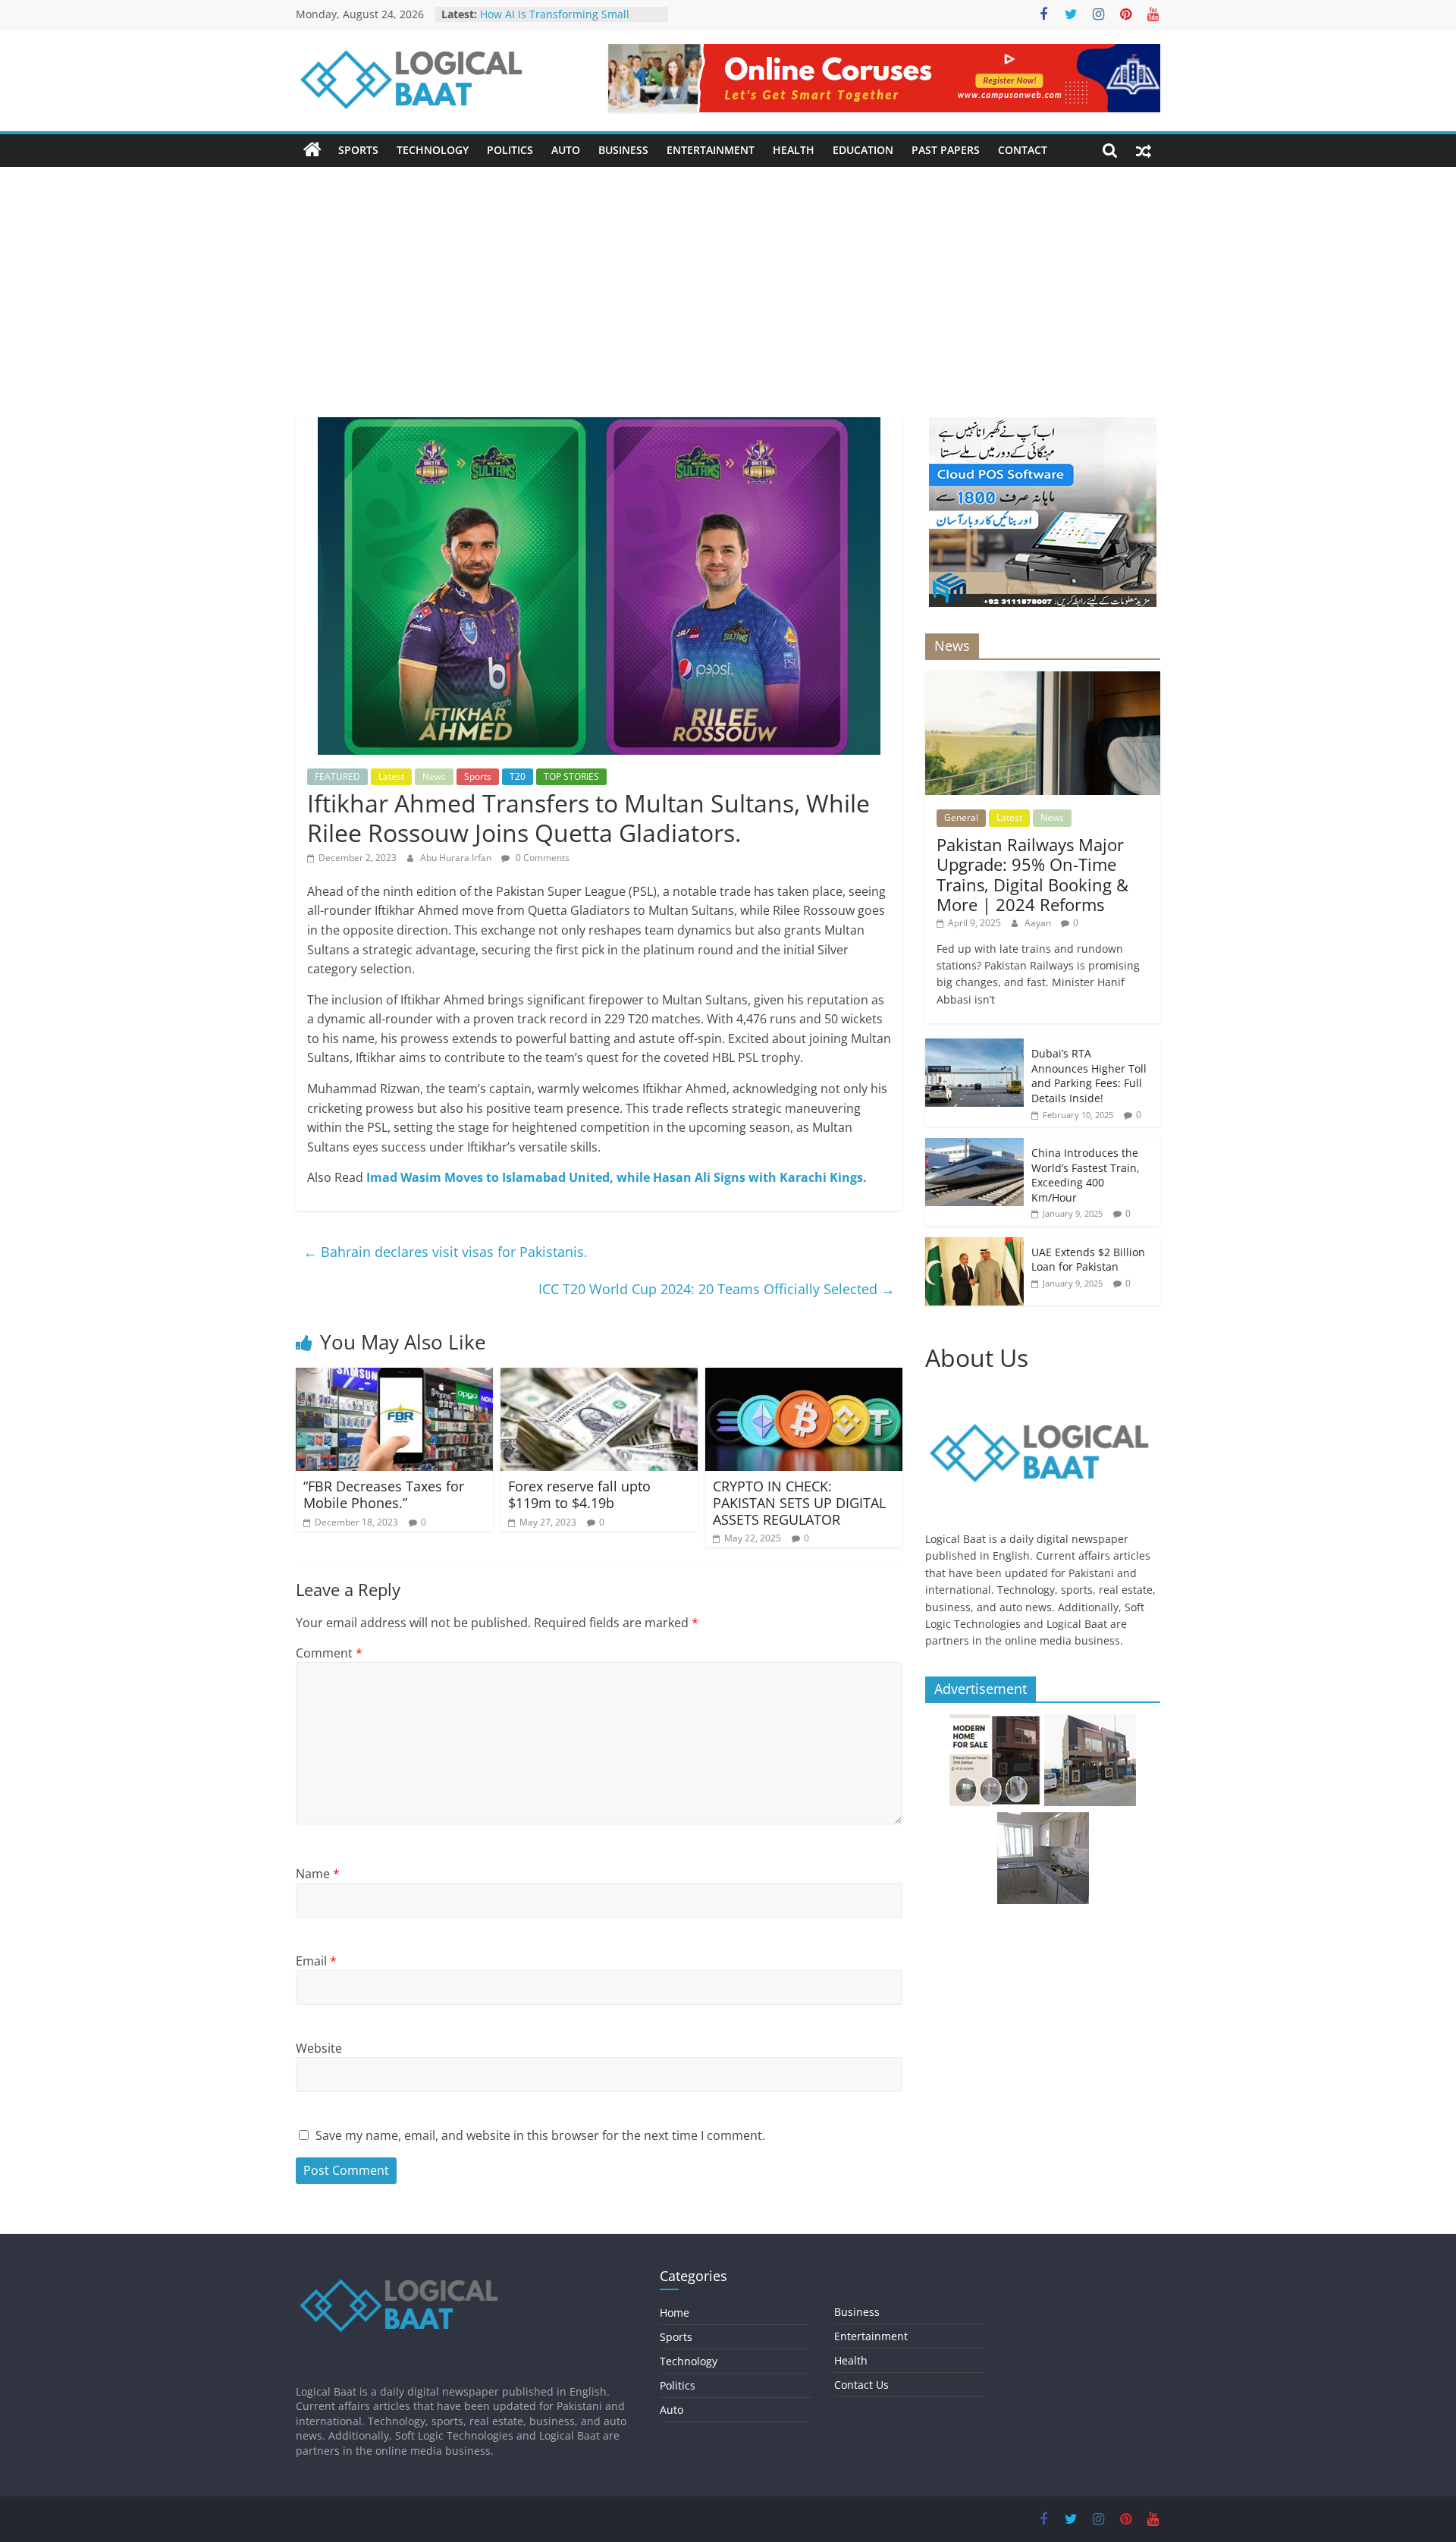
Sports (358, 150)
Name (318, 1874)
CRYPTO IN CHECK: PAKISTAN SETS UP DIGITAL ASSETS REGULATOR (799, 1502)
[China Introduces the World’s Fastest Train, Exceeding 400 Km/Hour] (974, 1146)
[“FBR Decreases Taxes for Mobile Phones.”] (394, 1377)
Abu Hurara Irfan (457, 858)
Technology (433, 150)
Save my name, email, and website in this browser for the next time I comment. (540, 2135)
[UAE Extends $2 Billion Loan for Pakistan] (974, 1245)
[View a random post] (1144, 150)
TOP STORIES (571, 776)
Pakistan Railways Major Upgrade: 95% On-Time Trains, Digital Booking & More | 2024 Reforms (1032, 874)
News (434, 776)
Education (863, 150)
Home (675, 2313)
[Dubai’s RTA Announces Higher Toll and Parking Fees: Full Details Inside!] (974, 1046)
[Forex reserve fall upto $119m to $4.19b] (599, 1377)
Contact (1023, 150)
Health (794, 150)
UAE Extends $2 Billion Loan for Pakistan (1088, 1260)
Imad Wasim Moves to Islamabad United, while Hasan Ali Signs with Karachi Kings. (617, 1177)
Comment (329, 1653)
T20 (518, 776)
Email (316, 1961)
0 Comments (541, 858)
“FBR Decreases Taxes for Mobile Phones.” (384, 1494)
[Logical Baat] (312, 150)
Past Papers (946, 150)
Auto (566, 150)
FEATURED (337, 776)
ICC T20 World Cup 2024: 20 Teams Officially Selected (717, 1289)
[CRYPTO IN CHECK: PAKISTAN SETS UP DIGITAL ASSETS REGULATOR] (804, 1377)
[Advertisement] (728, 303)
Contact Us (861, 2385)
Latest (391, 776)
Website (319, 2048)
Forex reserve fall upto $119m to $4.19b (579, 1494)
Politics (510, 150)
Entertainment (711, 150)
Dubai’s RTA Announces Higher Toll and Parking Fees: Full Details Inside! (1089, 1076)
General (961, 817)
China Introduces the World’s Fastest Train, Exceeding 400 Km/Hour (1086, 1175)
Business (623, 150)
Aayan (1039, 923)
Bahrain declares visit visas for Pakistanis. (446, 1252)
